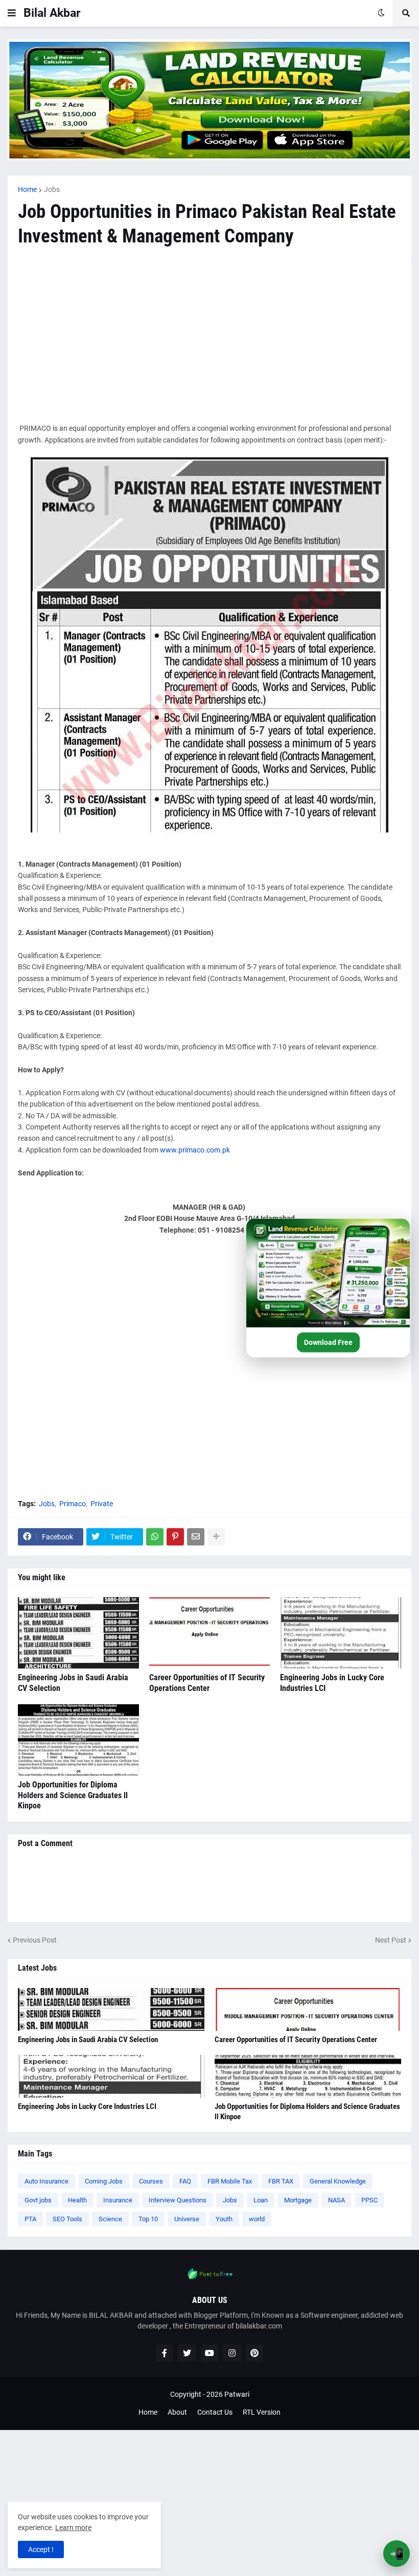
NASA (336, 2200)
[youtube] (209, 2353)
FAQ (185, 2181)
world (257, 2219)
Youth (224, 2219)
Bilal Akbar (52, 13)
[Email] (196, 1537)
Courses (151, 2181)
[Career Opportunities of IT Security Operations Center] (210, 1633)
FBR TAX (281, 2181)
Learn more (73, 2528)
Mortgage (298, 2200)
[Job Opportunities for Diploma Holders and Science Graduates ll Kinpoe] (78, 1740)
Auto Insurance (46, 2181)
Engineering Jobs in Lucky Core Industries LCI (332, 1683)
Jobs (52, 189)
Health (77, 2200)
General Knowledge (338, 2181)
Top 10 (148, 2219)
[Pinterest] (175, 1537)
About (177, 2412)
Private (102, 1504)
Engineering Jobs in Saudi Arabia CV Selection (73, 1683)
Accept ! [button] (41, 2549)
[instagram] (232, 2353)
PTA (30, 2219)
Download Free (328, 1342)
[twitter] (187, 2353)
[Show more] (216, 1537)
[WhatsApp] (155, 1537)
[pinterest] (254, 2353)
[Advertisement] (209, 341)
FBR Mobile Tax (230, 2181)
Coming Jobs (104, 2181)
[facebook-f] (165, 2353)
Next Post (391, 1940)
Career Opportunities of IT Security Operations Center (207, 1683)
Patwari (237, 2394)
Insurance (118, 2200)
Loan (261, 2200)
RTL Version (262, 2412)
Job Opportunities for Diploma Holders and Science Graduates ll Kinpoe (73, 1795)
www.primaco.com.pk (195, 1150)
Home (27, 189)
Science (110, 2219)
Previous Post (35, 1940)
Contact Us (215, 2412)
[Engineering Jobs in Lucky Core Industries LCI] (341, 1633)
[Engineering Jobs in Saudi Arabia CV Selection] (78, 1633)
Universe (187, 2219)
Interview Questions (178, 2200)
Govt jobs (38, 2200)
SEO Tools (67, 2219)
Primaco (73, 1504)
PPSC (369, 2200)
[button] (12, 13)
